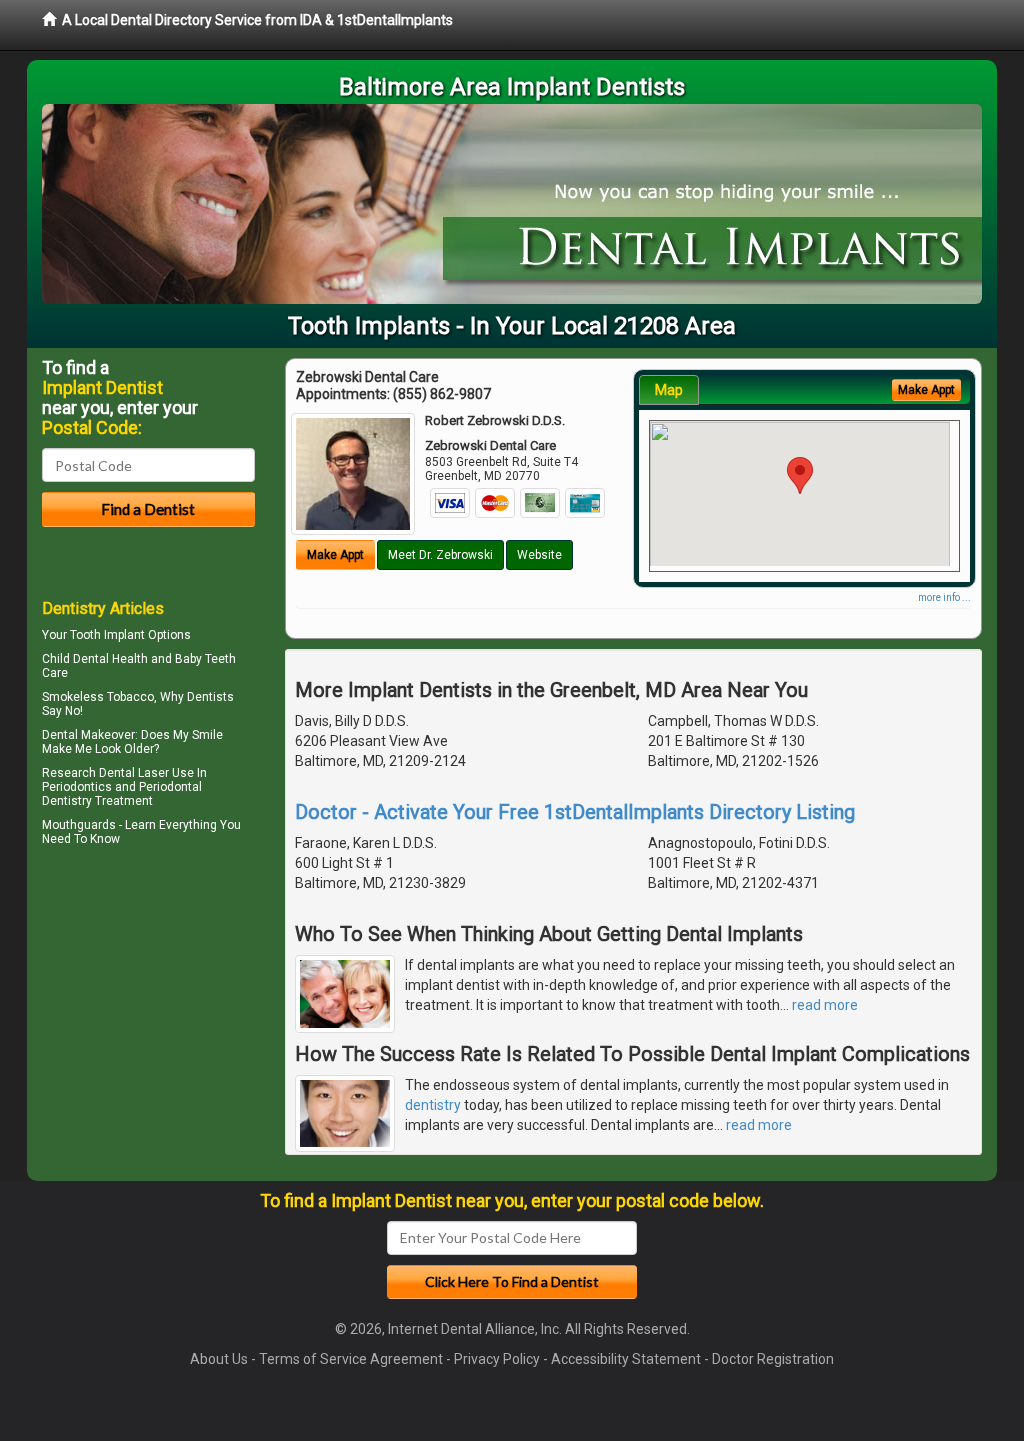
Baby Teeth (205, 659)
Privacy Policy (497, 1359)
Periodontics (77, 787)
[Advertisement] (144, 1026)
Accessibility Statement (626, 1359)
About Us (219, 1359)
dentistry (433, 1105)
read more (825, 1005)
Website (539, 555)
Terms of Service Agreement (351, 1359)
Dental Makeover (88, 735)
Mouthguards (79, 825)
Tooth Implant (107, 635)
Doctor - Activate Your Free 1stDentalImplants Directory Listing (575, 812)
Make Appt (335, 555)
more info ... (944, 597)
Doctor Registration (773, 1359)
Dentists (210, 697)
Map (669, 390)
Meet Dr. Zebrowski (440, 555)
